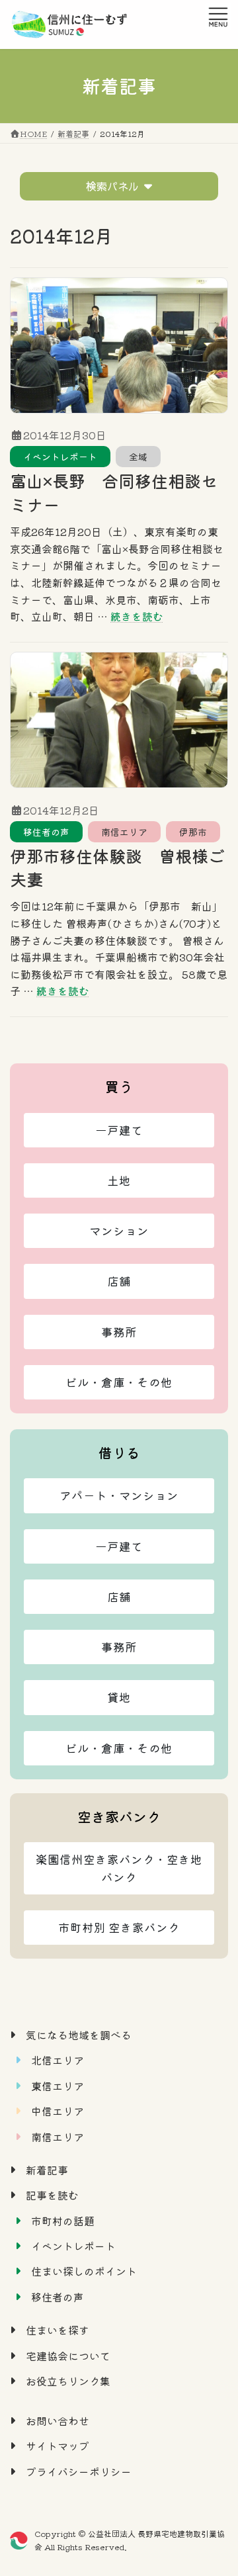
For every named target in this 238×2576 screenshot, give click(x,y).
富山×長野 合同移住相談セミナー (114, 492)
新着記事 (47, 2170)
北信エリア (58, 2060)
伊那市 (193, 832)
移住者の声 (46, 832)
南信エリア (124, 832)
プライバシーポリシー (79, 2471)
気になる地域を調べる (79, 2035)
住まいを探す (58, 2330)
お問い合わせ (58, 2421)
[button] (119, 1130)
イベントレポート (60, 457)
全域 (138, 457)
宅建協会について (68, 2355)
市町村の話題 (63, 2220)
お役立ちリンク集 (68, 2381)
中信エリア (58, 2111)
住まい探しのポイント (84, 2271)
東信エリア (58, 2085)
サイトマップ (58, 2446)
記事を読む (52, 2195)
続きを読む (137, 616)
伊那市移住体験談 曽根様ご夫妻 (117, 867)
